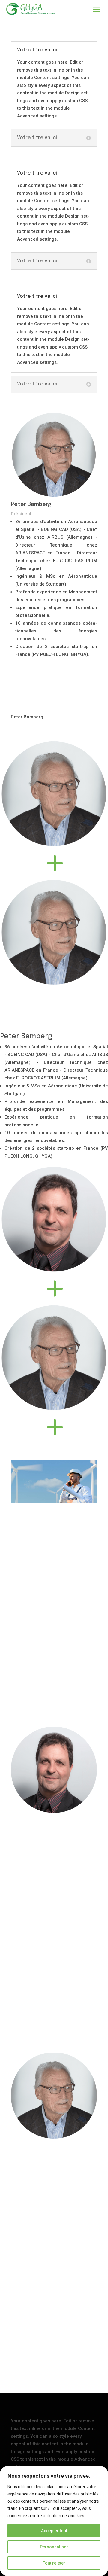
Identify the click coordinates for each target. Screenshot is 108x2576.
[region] (54, 2521)
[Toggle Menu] (97, 10)
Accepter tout (54, 2531)
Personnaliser (54, 2547)
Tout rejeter (54, 2563)
